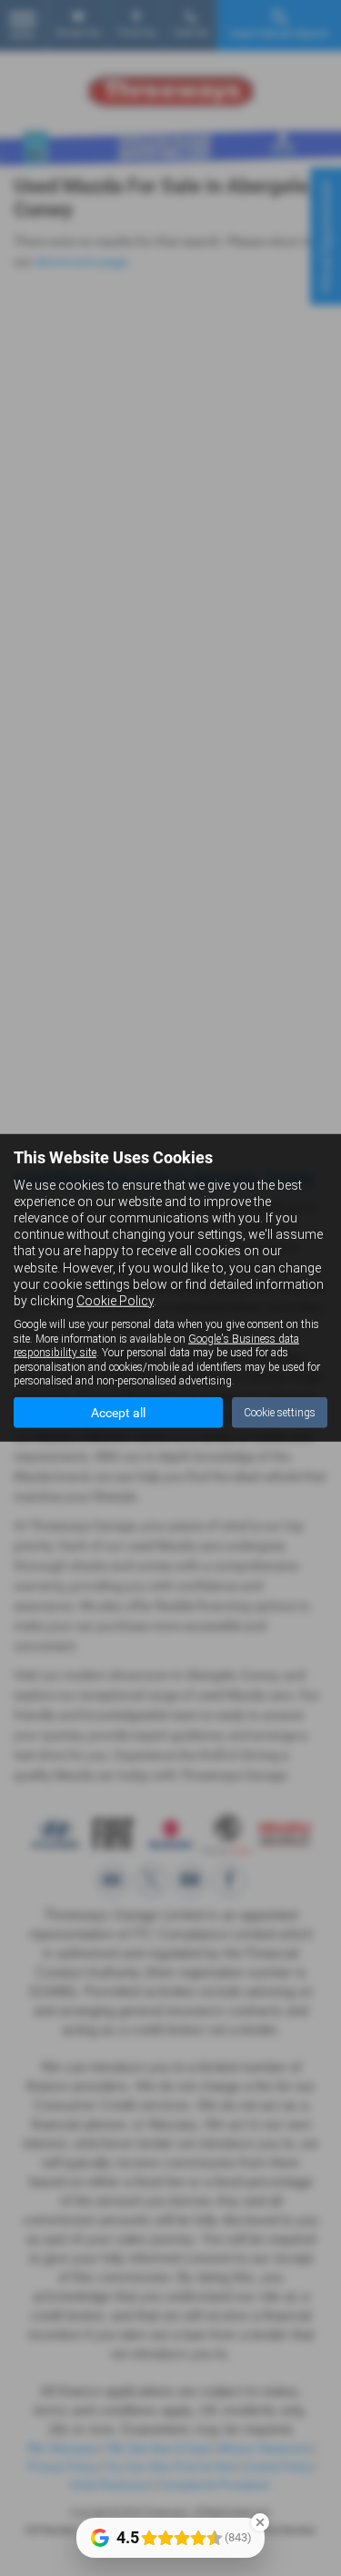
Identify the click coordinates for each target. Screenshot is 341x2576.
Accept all (118, 1413)
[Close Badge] (260, 2522)
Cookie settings (280, 1413)
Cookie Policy (115, 1301)
